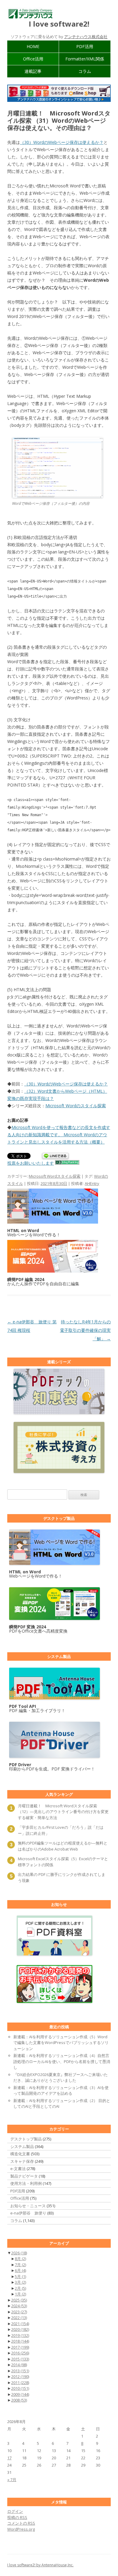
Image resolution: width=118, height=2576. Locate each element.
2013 (20, 2371)
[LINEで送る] (55, 1156)
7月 (20, 2265)
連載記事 (33, 71)
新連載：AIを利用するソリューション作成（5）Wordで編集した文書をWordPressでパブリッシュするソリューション (61, 2043)
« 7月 (12, 2480)
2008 (19, 2400)
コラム (85, 71)
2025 (19, 2300)
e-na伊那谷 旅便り (28, 2213)
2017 (20, 2347)
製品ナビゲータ (24, 2176)
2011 (20, 2383)
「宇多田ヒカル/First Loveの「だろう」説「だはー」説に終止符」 (61, 1830)
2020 (20, 2329)
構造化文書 (20, 2154)
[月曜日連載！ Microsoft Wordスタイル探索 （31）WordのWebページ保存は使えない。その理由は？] (57, 496)
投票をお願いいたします (31, 1163)
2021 (20, 2324)
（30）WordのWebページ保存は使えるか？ (62, 142)
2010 (20, 2388)
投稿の (17, 2517)
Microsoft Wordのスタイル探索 (76, 1106)
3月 (20, 2282)
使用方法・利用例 (26, 2183)
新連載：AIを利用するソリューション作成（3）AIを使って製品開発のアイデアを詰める (61, 2091)
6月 (20, 2270)
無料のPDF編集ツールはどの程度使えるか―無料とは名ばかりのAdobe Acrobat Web (63, 1846)
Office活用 (33, 59)
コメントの (21, 2523)
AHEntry (92, 1183)
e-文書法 (18, 2169)
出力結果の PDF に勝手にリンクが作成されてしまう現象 (62, 1877)
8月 (20, 2259)
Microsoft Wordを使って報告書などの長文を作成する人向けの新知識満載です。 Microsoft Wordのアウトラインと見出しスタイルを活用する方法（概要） (59, 1135)
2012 (20, 2376)
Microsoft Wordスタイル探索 (55, 1176)
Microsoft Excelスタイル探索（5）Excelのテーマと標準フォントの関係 (63, 1862)
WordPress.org (21, 2529)
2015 (20, 2359)
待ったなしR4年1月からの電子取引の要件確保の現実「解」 (85, 1330)
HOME (33, 46)
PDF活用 (85, 46)
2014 (19, 2365)
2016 (20, 2353)
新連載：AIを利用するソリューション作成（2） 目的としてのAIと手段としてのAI (62, 2104)
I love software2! (59, 24)
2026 (19, 2253)
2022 (19, 2318)
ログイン (15, 2511)
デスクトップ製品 (26, 2139)
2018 (20, 2341)
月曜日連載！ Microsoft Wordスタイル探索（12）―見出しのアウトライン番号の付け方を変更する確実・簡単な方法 (63, 1812)
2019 (20, 2335)
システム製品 (22, 2146)
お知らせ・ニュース (28, 2206)
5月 (20, 2276)
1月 (20, 2294)
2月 (20, 2288)
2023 (19, 2312)
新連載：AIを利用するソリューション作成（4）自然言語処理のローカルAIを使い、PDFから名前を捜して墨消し (62, 2061)
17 (9, 2458)
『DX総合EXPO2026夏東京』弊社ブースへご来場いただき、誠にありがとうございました (61, 2078)
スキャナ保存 (22, 2161)
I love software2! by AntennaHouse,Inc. (40, 2565)
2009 (20, 2394)
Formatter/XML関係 (85, 59)
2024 (19, 2306)
